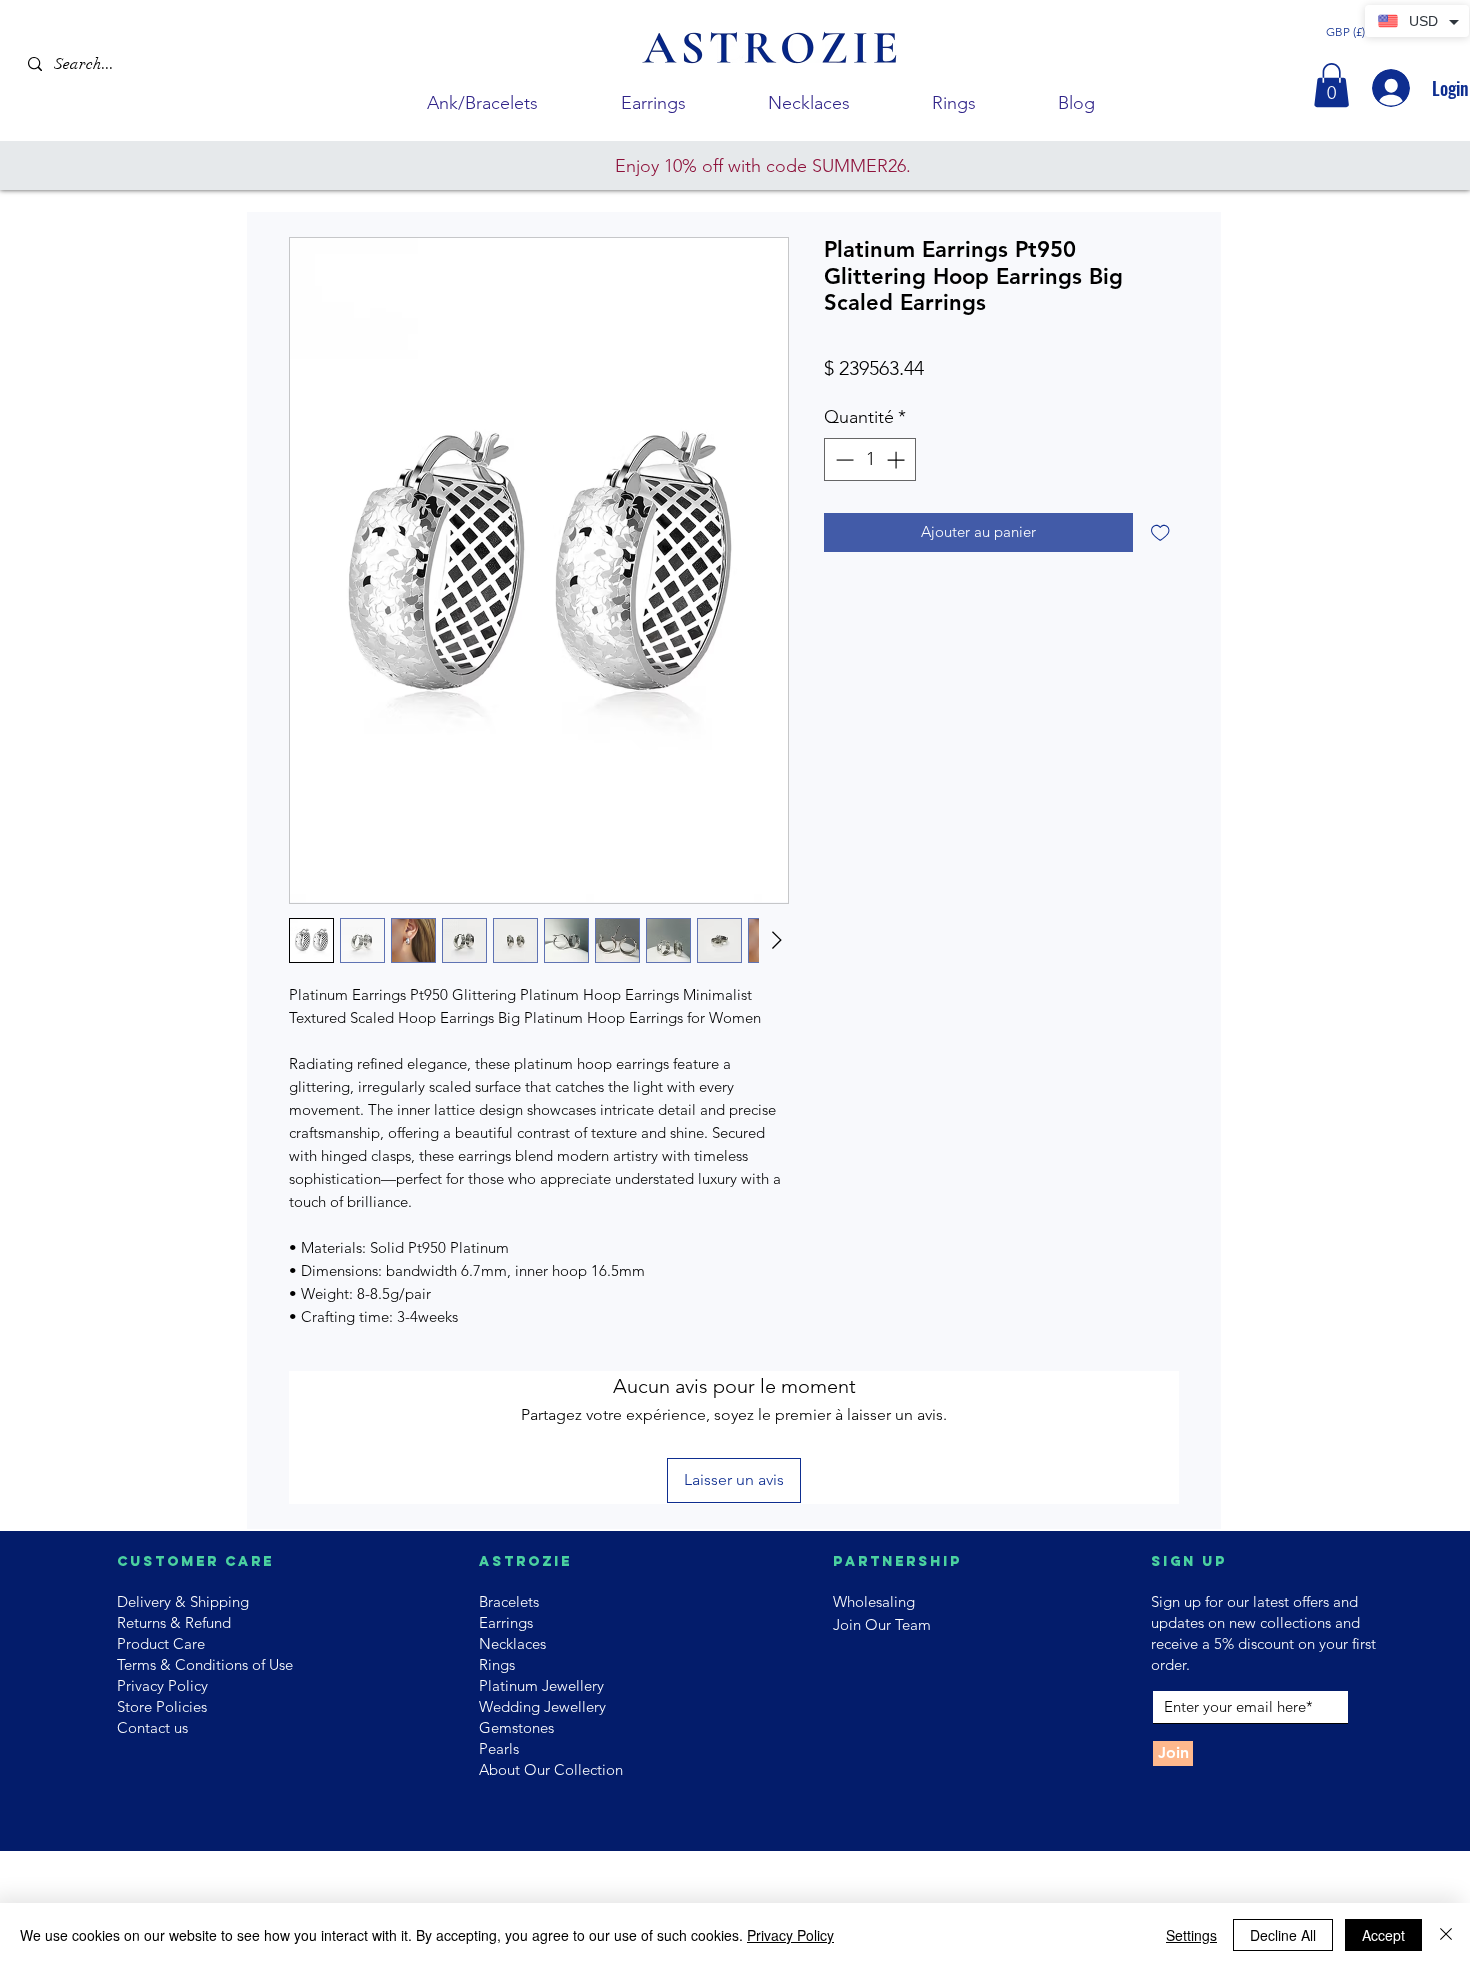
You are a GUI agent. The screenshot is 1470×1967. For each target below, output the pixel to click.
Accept (1383, 1935)
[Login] (1389, 88)
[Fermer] (1446, 1935)
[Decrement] (842, 459)
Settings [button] (1191, 1935)
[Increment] (897, 459)
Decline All (1283, 1935)
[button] (1331, 85)
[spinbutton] (870, 459)
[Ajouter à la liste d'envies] (1160, 532)
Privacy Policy (790, 1935)
